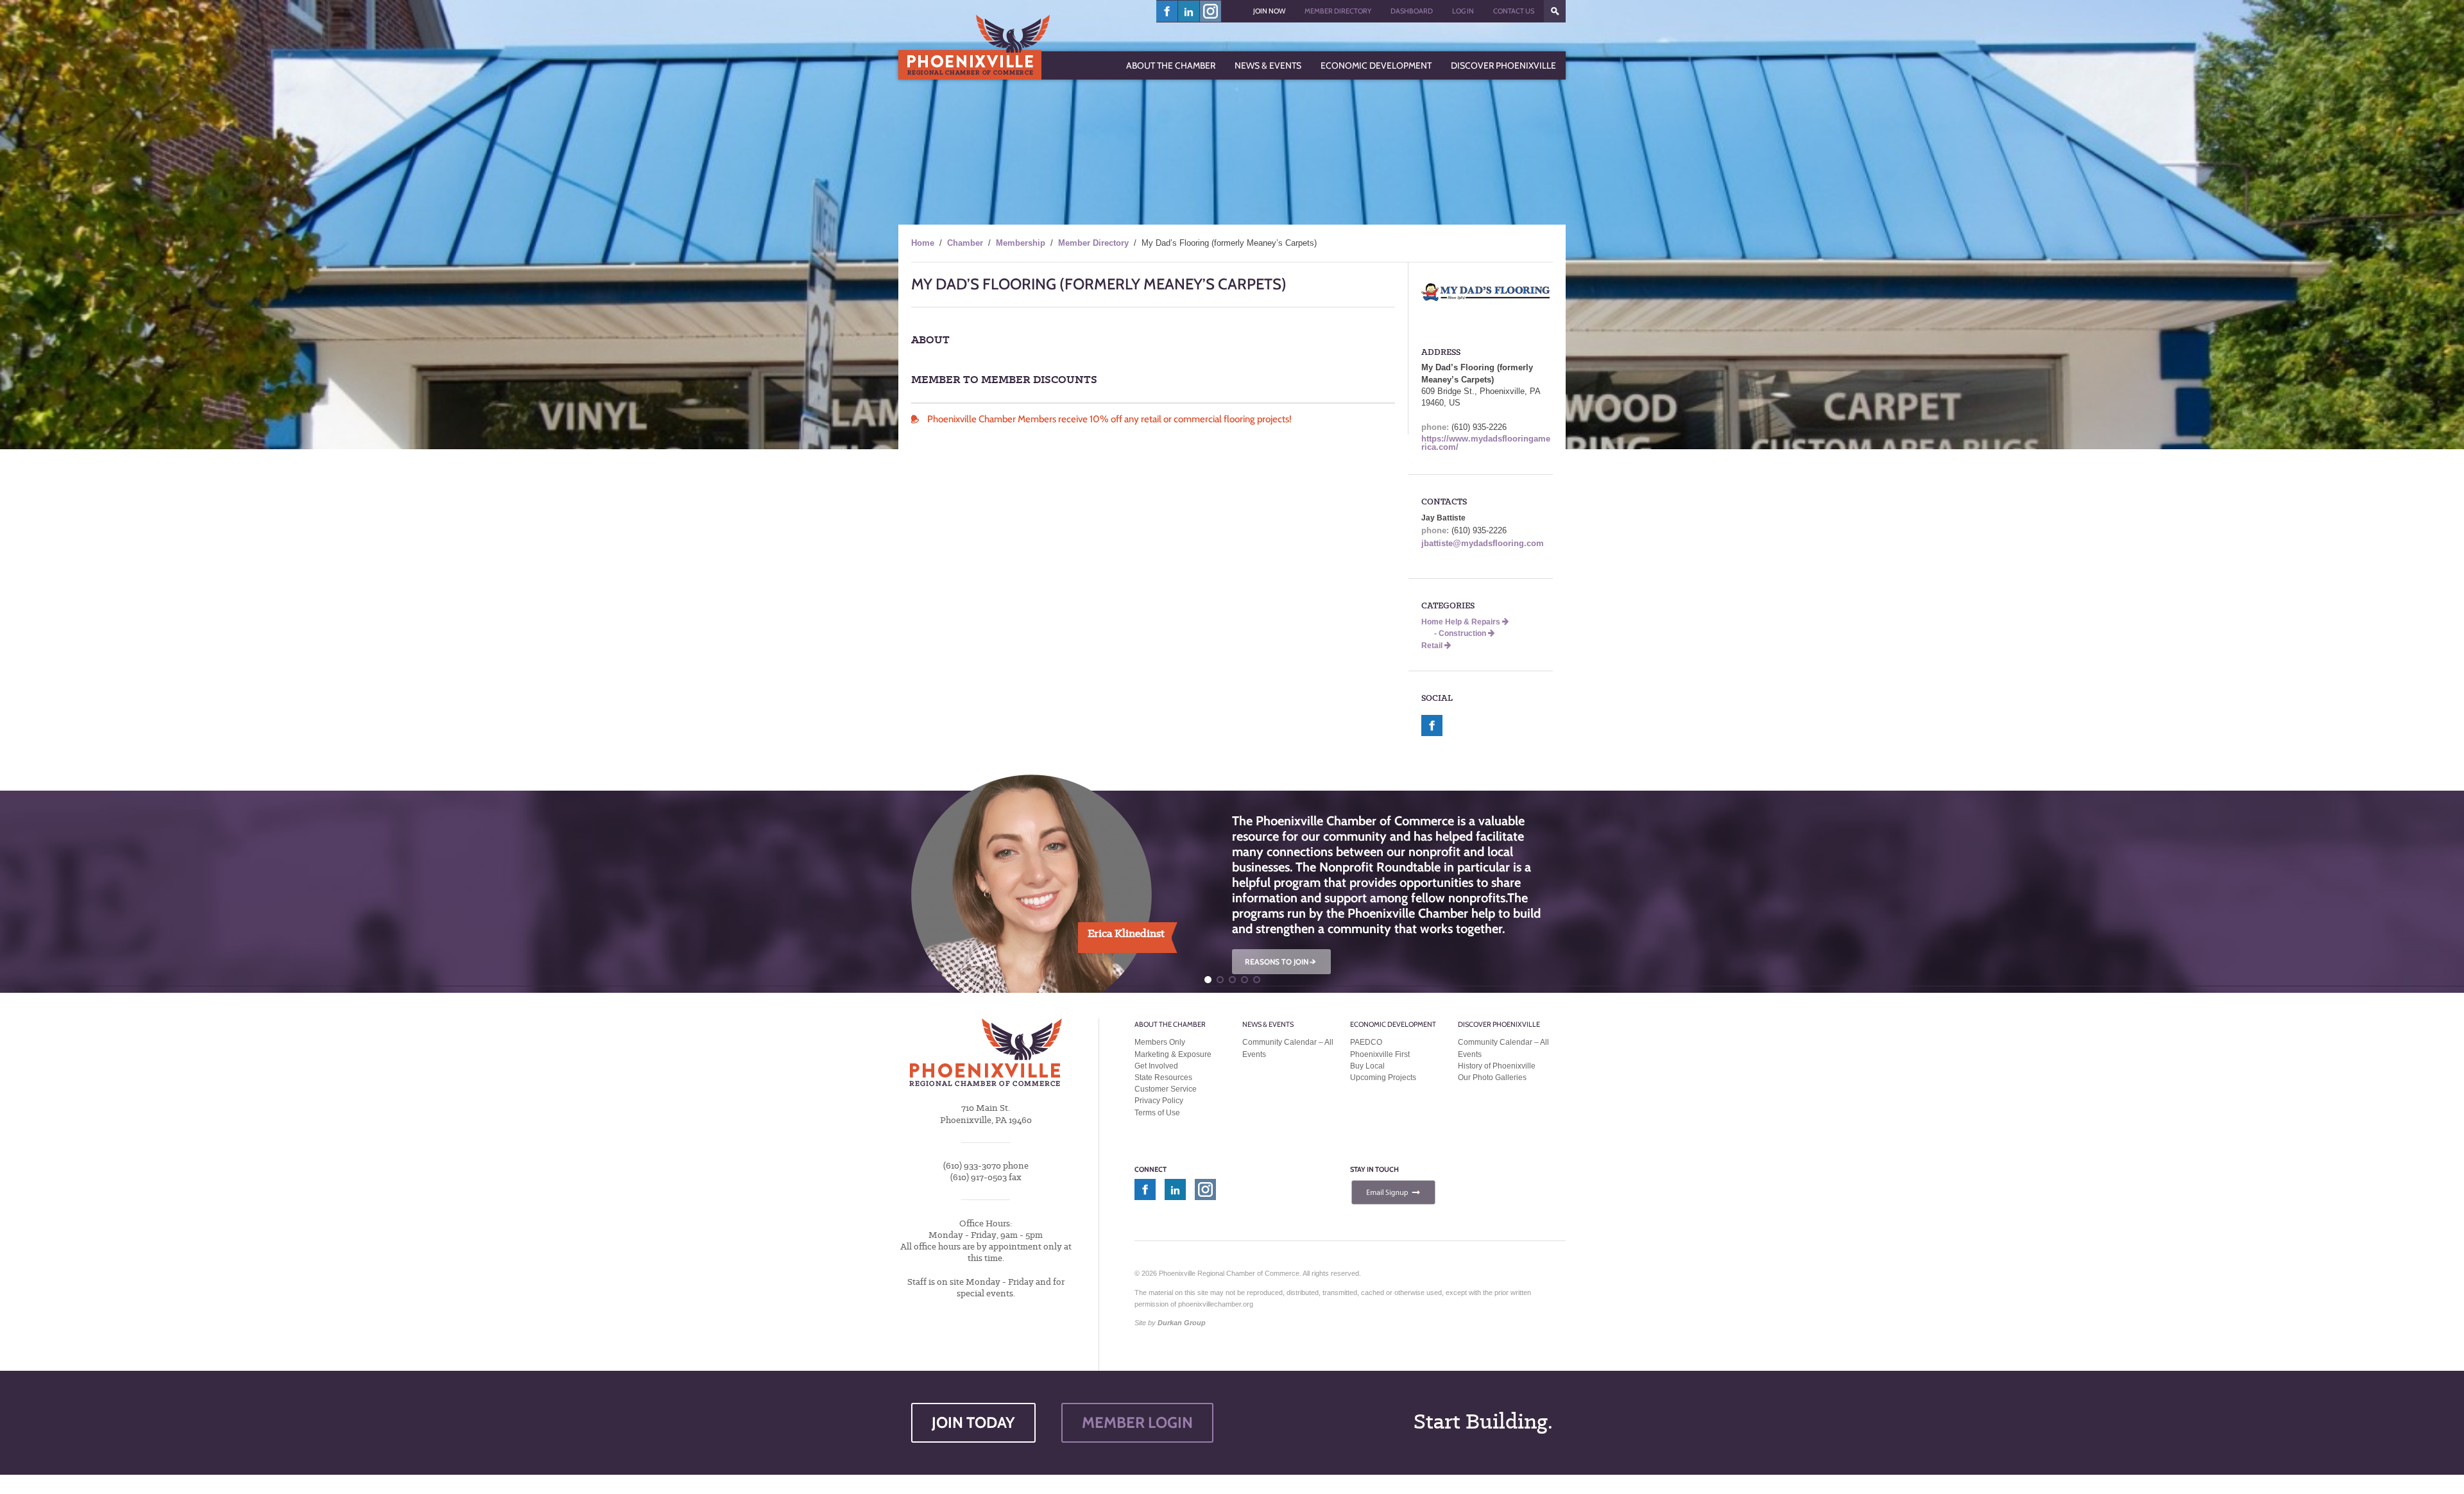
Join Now (1269, 11)
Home (923, 243)
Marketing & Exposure (1173, 1054)
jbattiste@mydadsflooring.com (1483, 543)
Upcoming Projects (1383, 1078)
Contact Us (1514, 11)
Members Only (1160, 1042)
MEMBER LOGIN (1137, 1422)
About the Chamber (1170, 1024)
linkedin (1189, 11)
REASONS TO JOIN (1281, 962)
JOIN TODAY (973, 1422)
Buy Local (1367, 1066)
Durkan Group (1182, 1323)
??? (1555, 11)
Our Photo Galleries (1492, 1078)
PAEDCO (1366, 1042)
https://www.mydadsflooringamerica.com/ (1486, 443)
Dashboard (1412, 11)
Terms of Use (1157, 1113)
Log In (1463, 11)
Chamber (965, 243)
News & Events (1268, 1024)
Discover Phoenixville (1499, 1024)
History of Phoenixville (1497, 1066)
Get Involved (1156, 1066)
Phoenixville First (1380, 1054)
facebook (1167, 11)
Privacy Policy (1159, 1101)
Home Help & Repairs (1462, 622)
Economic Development (1393, 1024)
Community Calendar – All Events (1288, 1048)
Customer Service (1166, 1089)
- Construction (1461, 633)
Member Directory (1338, 11)
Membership (1021, 243)
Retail (1433, 646)
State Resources (1163, 1078)
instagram (1211, 11)
